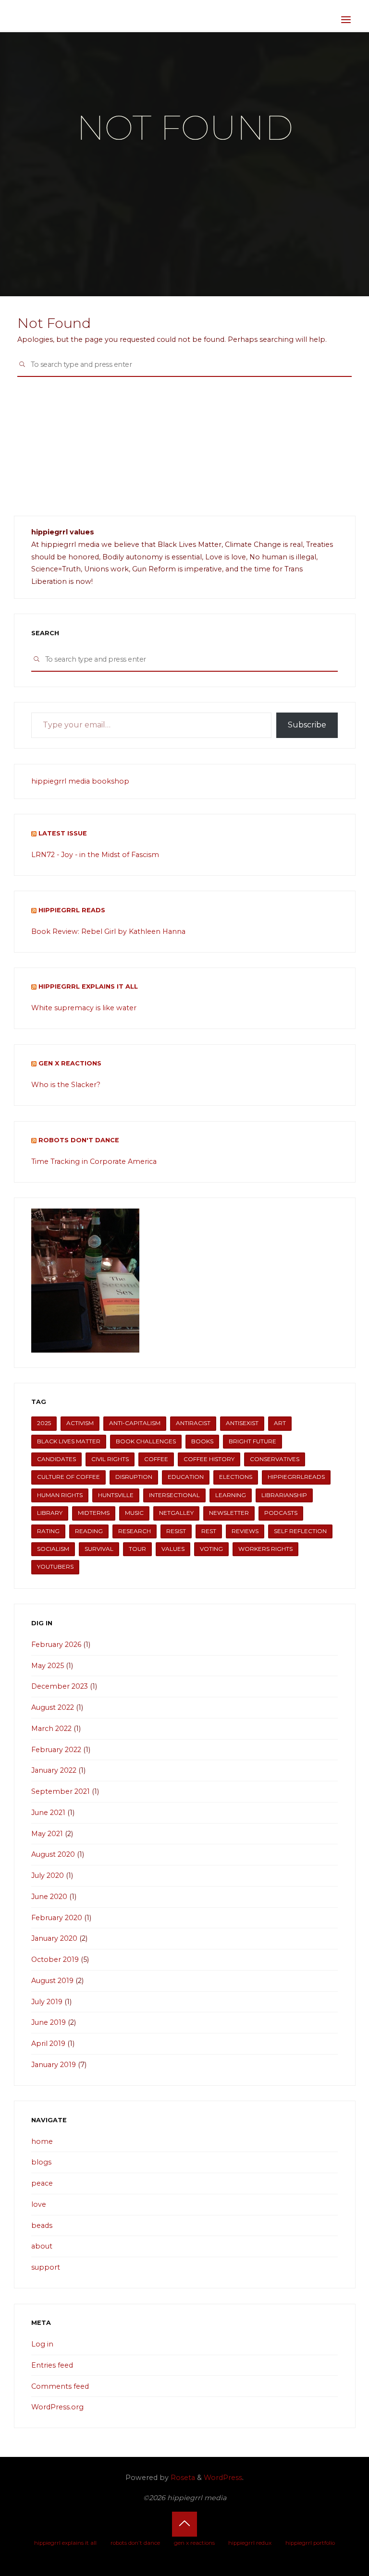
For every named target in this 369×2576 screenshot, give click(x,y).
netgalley (176, 1513)
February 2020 (57, 1918)
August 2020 (53, 1854)
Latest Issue (63, 833)
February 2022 (56, 1750)
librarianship (284, 1495)
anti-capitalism (135, 1423)
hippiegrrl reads (72, 910)
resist (176, 1531)
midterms (94, 1513)
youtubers (55, 1567)
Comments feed (60, 2386)
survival (99, 1549)
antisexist (242, 1423)
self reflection (300, 1531)
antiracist (193, 1423)
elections (236, 1477)
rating (48, 1531)
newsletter (229, 1513)
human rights (60, 1495)
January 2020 (54, 1938)
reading (89, 1531)
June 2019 (49, 2022)
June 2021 (48, 1813)
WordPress (223, 2478)
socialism (53, 1549)
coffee (156, 1459)
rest (209, 1531)
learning (231, 1495)
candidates (56, 1459)
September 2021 (61, 1791)
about (42, 2246)
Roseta (182, 2478)
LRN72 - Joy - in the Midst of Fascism (95, 855)
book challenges (146, 1441)
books (202, 1441)
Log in (42, 2344)
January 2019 (54, 2065)
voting (211, 1549)
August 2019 (52, 1981)
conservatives (275, 1459)
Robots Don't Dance (79, 1140)
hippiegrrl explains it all (88, 986)
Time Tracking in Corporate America (94, 1161)
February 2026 (56, 1645)
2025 (44, 1423)
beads (42, 2225)
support (46, 2267)
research (135, 1531)
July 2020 (48, 1875)
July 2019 (47, 2002)
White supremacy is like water (84, 1008)
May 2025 (48, 1666)
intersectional (174, 1495)
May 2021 (47, 1834)
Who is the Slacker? (66, 1085)
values (173, 1549)
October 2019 (55, 1959)
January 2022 (54, 1770)
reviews (245, 1531)
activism (80, 1423)
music (134, 1513)
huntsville (116, 1495)
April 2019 (48, 2044)
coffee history (209, 1459)
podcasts (281, 1513)
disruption (134, 1477)
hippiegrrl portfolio (310, 2543)
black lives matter (69, 1441)
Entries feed (52, 2365)
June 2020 (49, 1897)
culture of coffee (68, 1477)
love (39, 2204)
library (50, 1513)
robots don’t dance (135, 2543)
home (42, 2141)
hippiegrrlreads (296, 1477)
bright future (252, 1441)
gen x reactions (70, 1063)
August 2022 (53, 1707)
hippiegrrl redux (250, 2543)
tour (137, 1549)
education (186, 1477)
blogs (41, 2162)
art (280, 1423)
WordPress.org (57, 2407)
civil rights (110, 1459)
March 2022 (51, 1729)
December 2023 (60, 1686)
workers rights (265, 1549)
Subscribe (307, 725)
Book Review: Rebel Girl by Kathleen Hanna (108, 931)
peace (42, 2183)
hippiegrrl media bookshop (80, 781)
